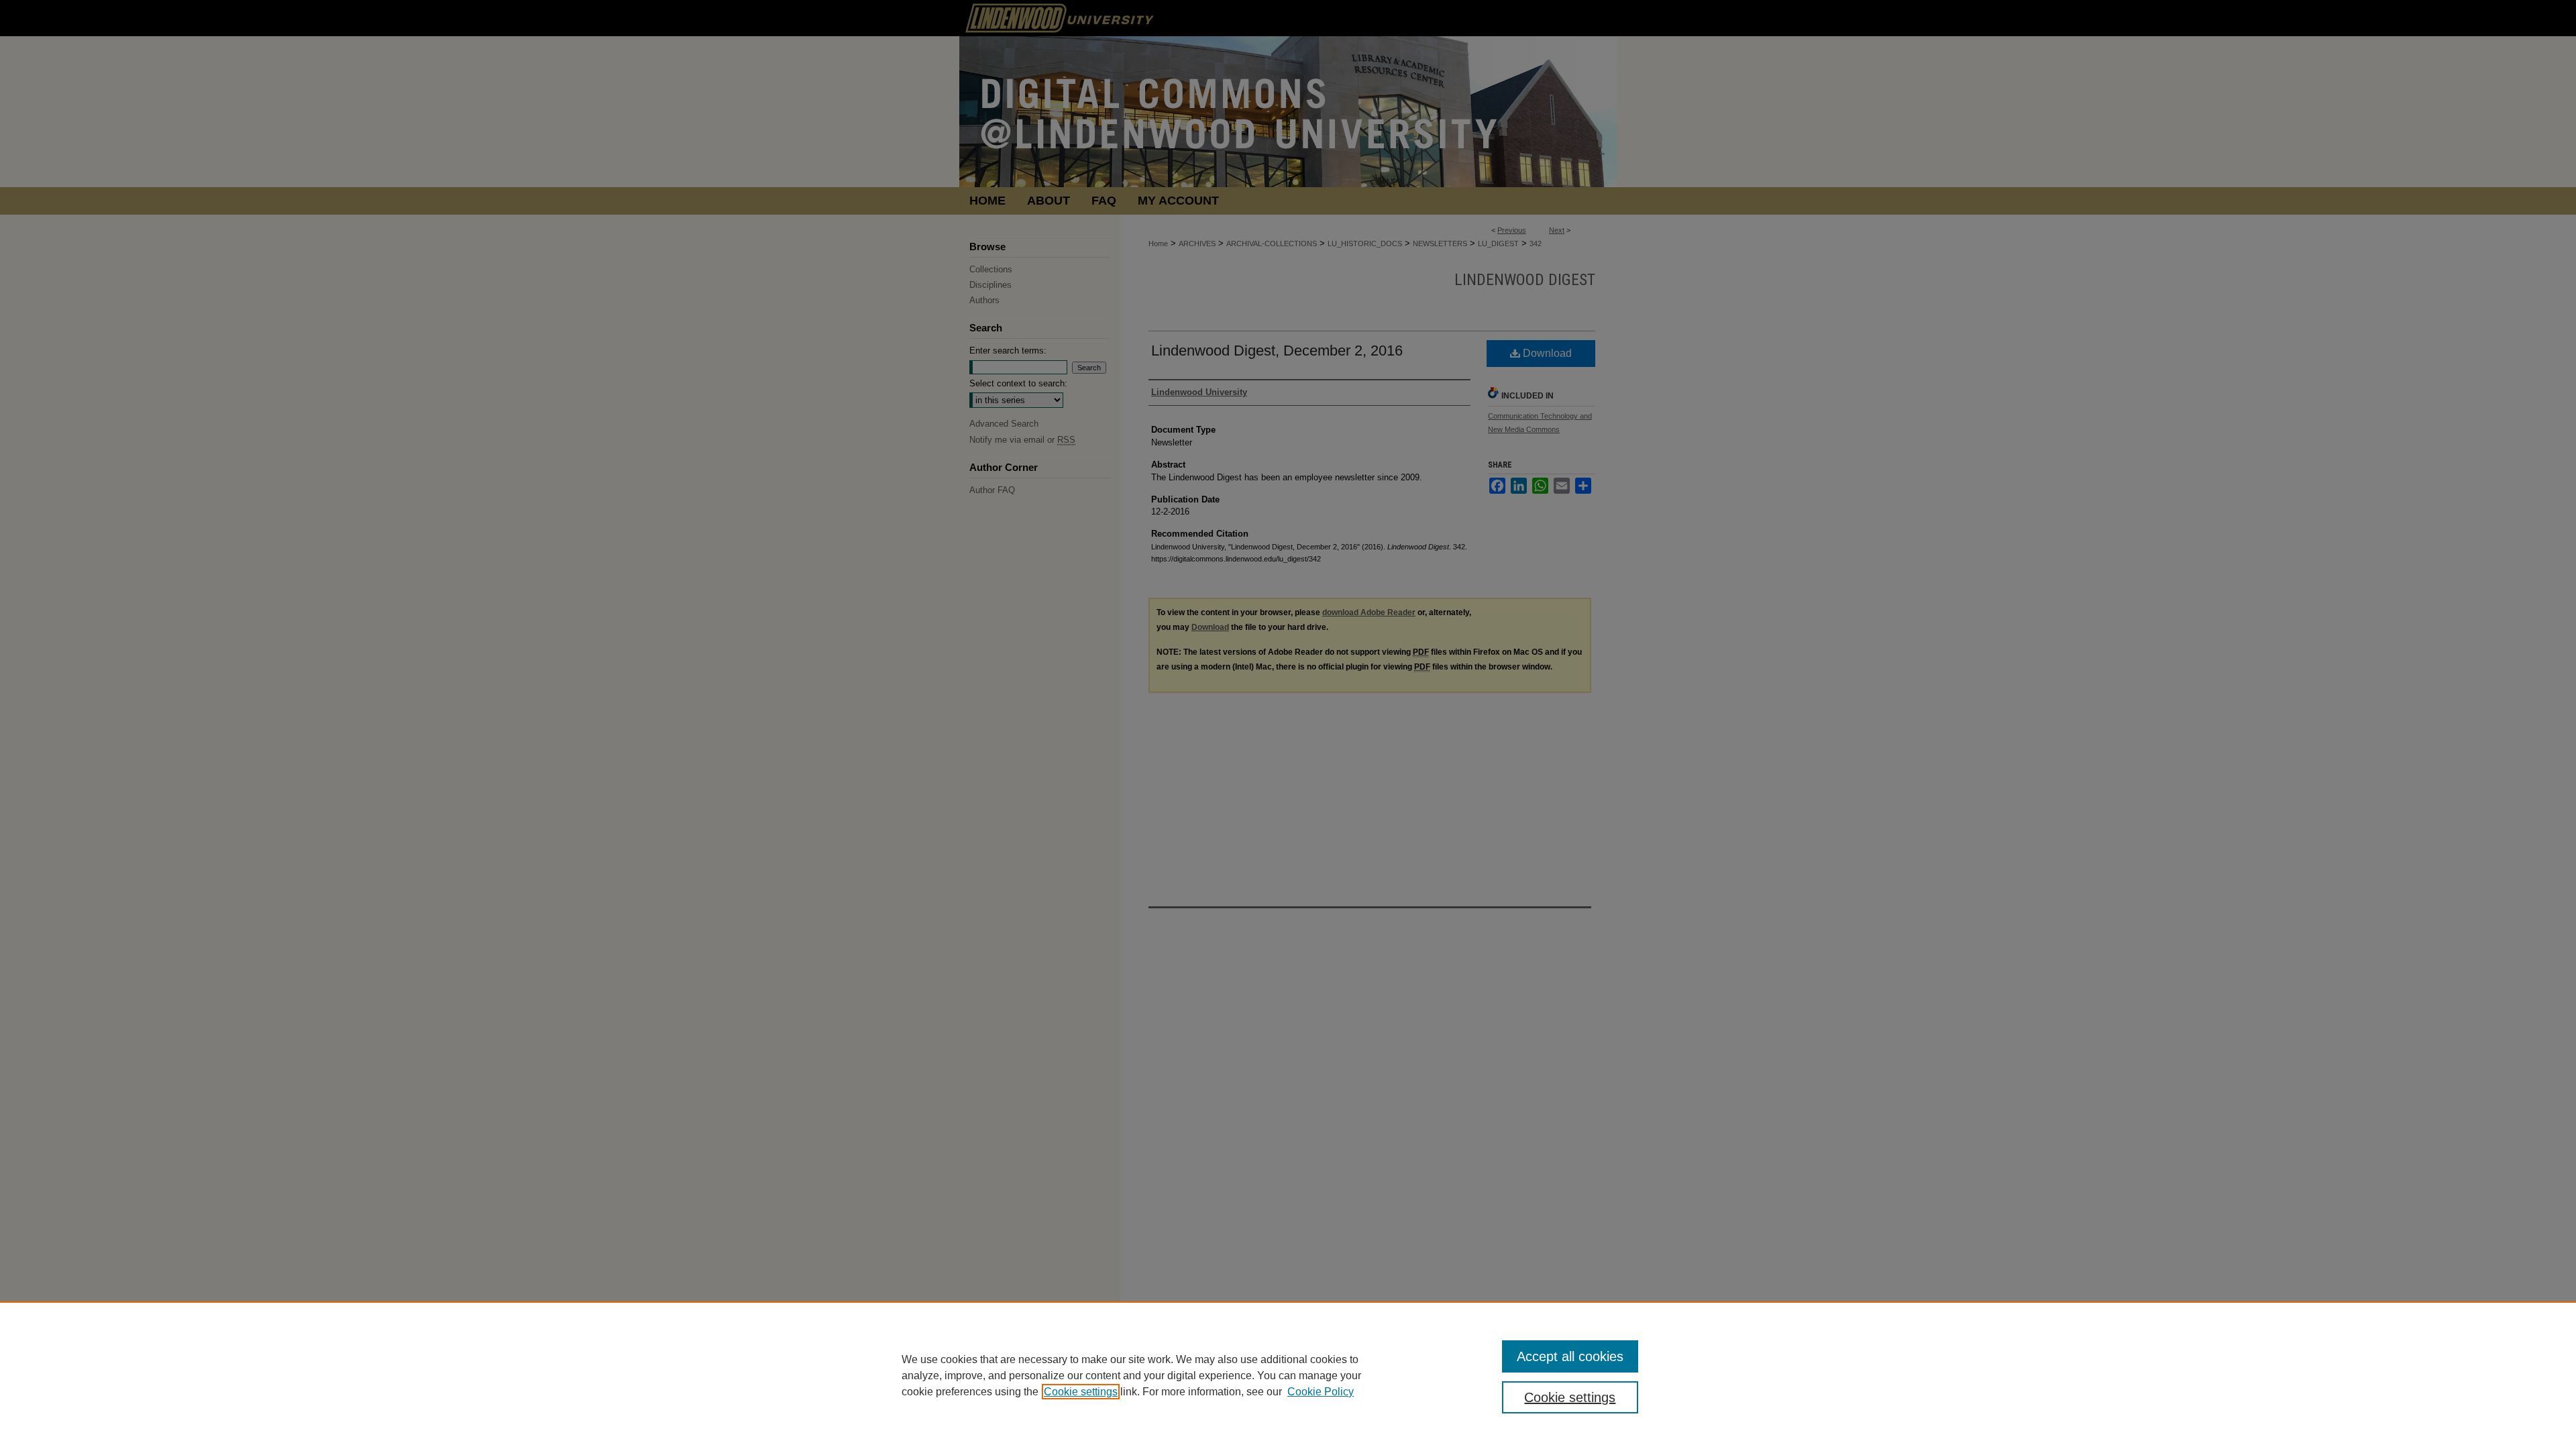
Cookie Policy (1321, 1392)
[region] (1288, 1375)
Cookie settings (1081, 1392)
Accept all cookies (1570, 1356)
